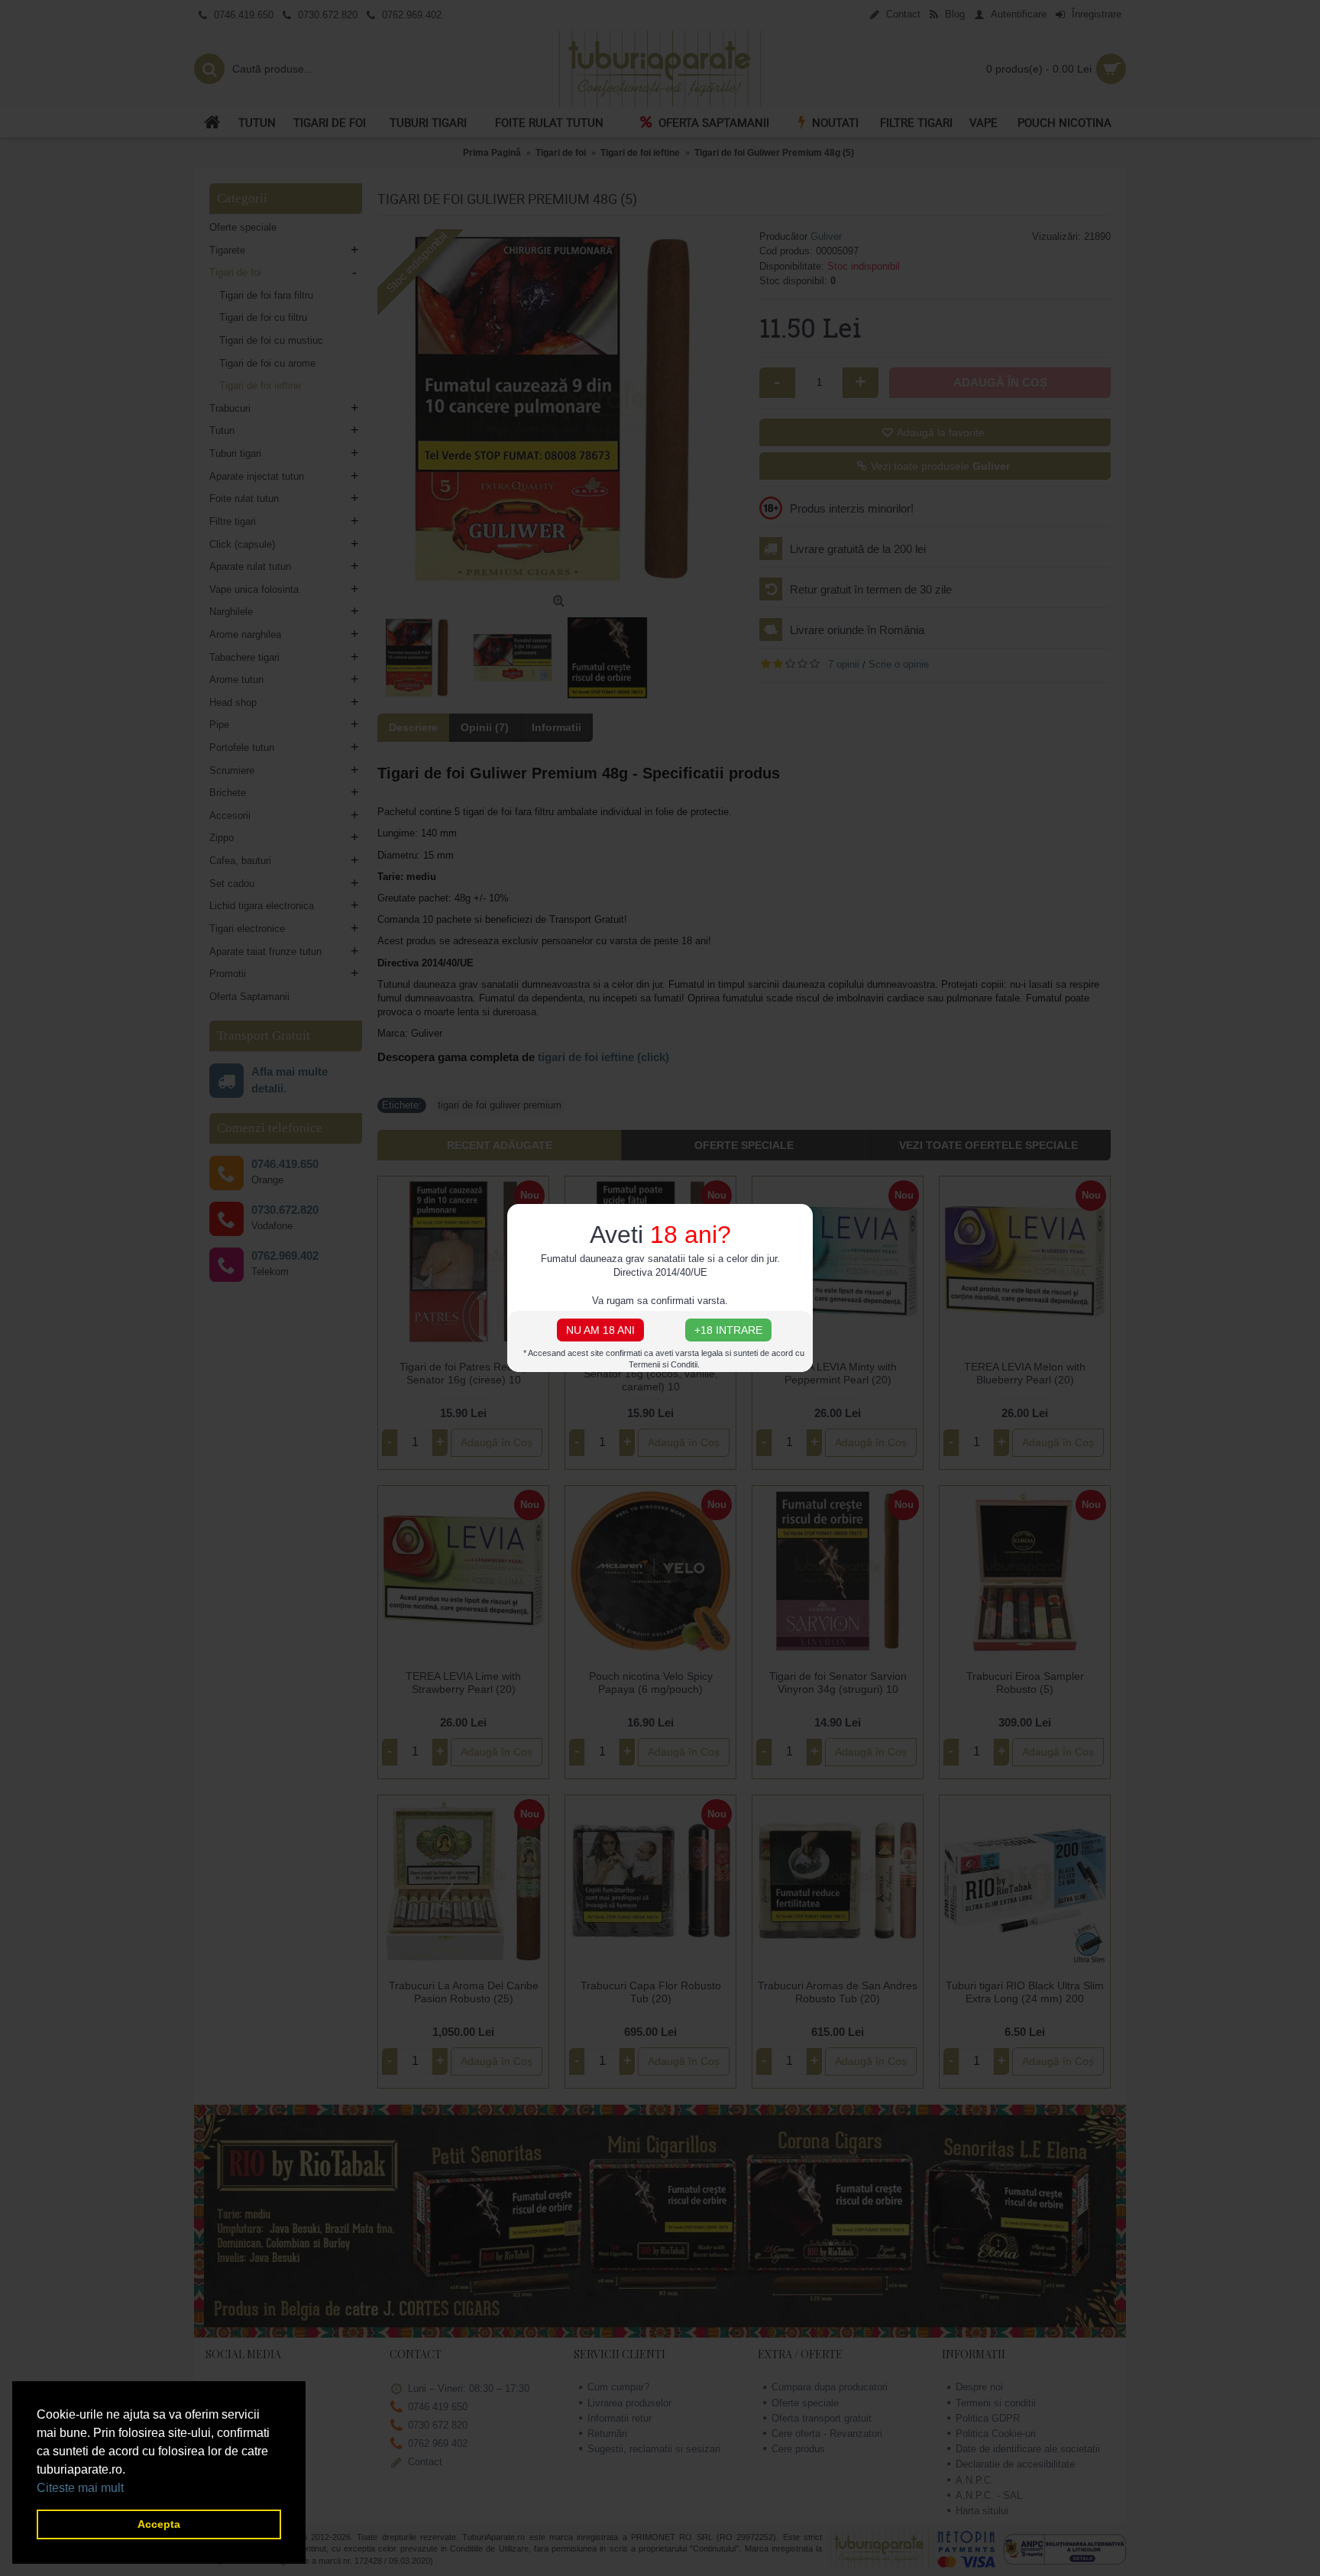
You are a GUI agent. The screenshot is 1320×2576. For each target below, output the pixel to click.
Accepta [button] (159, 2524)
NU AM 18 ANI (600, 1330)
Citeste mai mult (80, 2488)
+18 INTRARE (728, 1330)
